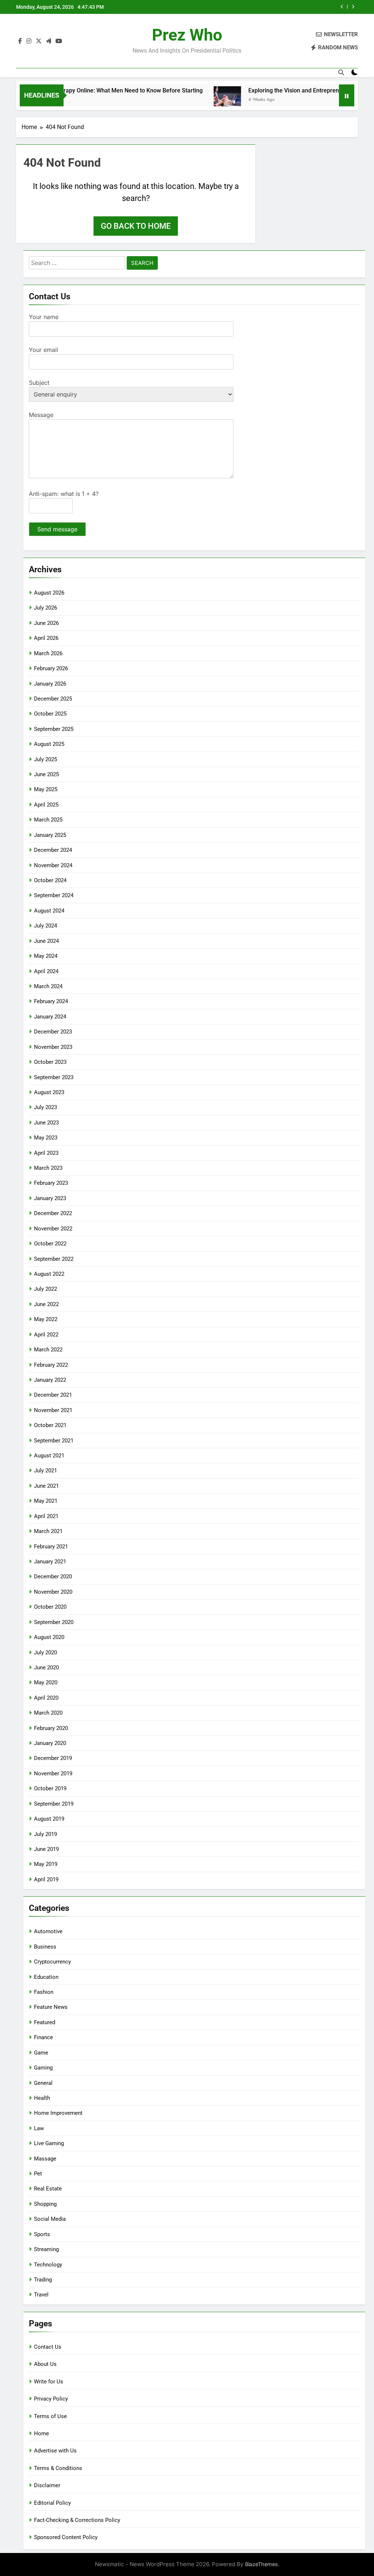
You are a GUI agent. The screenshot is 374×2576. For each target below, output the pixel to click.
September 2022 (54, 1259)
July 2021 (45, 1471)
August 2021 (49, 1456)
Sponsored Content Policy (66, 2537)
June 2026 (46, 623)
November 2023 (53, 1047)
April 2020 (46, 1698)
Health (42, 2098)
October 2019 (50, 1788)
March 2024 (48, 986)
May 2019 (46, 1864)
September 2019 (54, 1804)
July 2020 (45, 1653)
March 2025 (48, 820)
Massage (45, 2159)
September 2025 (54, 729)
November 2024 (53, 865)
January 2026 (50, 684)
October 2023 (50, 1062)
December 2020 (53, 1577)
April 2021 (46, 1516)
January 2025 (50, 835)
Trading (43, 2280)
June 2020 (46, 1668)
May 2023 (46, 1138)
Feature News (51, 2007)
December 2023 (53, 1032)
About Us (45, 2364)
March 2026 (48, 653)
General (43, 2083)
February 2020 (51, 1728)
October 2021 (50, 1425)
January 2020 (50, 1743)
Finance (43, 2037)
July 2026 (45, 608)
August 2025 (49, 744)
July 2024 (45, 926)
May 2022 (46, 1319)
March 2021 (48, 1531)
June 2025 (46, 774)
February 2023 (51, 1183)
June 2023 (46, 1123)
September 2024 (54, 895)
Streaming (46, 2249)
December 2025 (53, 699)
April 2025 (46, 805)
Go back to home (136, 226)
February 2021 (51, 1547)
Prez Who (187, 35)
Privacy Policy (51, 2399)
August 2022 (49, 1274)
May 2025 (46, 789)
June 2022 (46, 1304)
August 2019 (49, 1819)
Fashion (44, 1992)
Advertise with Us (55, 2451)
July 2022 (45, 1289)
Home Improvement (58, 2113)
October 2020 (50, 1607)
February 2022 (51, 1365)
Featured (45, 2022)
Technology (48, 2265)
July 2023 (45, 1107)
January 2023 (50, 1198)
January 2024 (50, 1017)
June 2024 (46, 941)
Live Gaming (49, 2143)
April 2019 (46, 1879)
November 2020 (53, 1592)
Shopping (45, 2204)
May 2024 (46, 956)
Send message (57, 529)
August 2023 (49, 1092)
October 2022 (50, 1244)
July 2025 (45, 759)
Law (39, 2128)
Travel (41, 2295)
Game (41, 2053)
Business (45, 1947)
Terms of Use (50, 2416)
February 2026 (51, 668)
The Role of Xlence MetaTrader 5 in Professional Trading (264, 7)
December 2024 (53, 850)
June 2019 (46, 1849)
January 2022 (50, 1380)
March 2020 (48, 1713)
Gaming (43, 2068)
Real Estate (48, 2189)
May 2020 (46, 1682)
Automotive (48, 1931)
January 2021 (50, 1562)
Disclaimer (47, 2485)
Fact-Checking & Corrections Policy (77, 2520)
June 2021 (46, 1486)
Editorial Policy (52, 2503)
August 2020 (49, 1637)
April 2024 (46, 971)
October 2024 (50, 880)
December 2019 (53, 1758)
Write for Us (49, 2382)
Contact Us (48, 2347)
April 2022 (46, 1335)
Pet (38, 2174)
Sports (42, 2234)
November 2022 (53, 1229)
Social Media (50, 2219)
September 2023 (54, 1077)
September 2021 (54, 1441)
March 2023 (48, 1168)
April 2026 (46, 638)
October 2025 (50, 714)
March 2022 (48, 1350)
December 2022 (53, 1213)
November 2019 (53, 1773)
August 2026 (49, 593)
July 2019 (45, 1834)
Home (41, 2433)
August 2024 (49, 911)
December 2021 (53, 1395)
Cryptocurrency (52, 1962)
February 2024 (51, 1001)
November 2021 (53, 1410)
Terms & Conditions (58, 2468)
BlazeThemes (262, 2564)
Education (46, 1977)
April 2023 (46, 1153)
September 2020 (54, 1622)
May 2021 (46, 1501)
